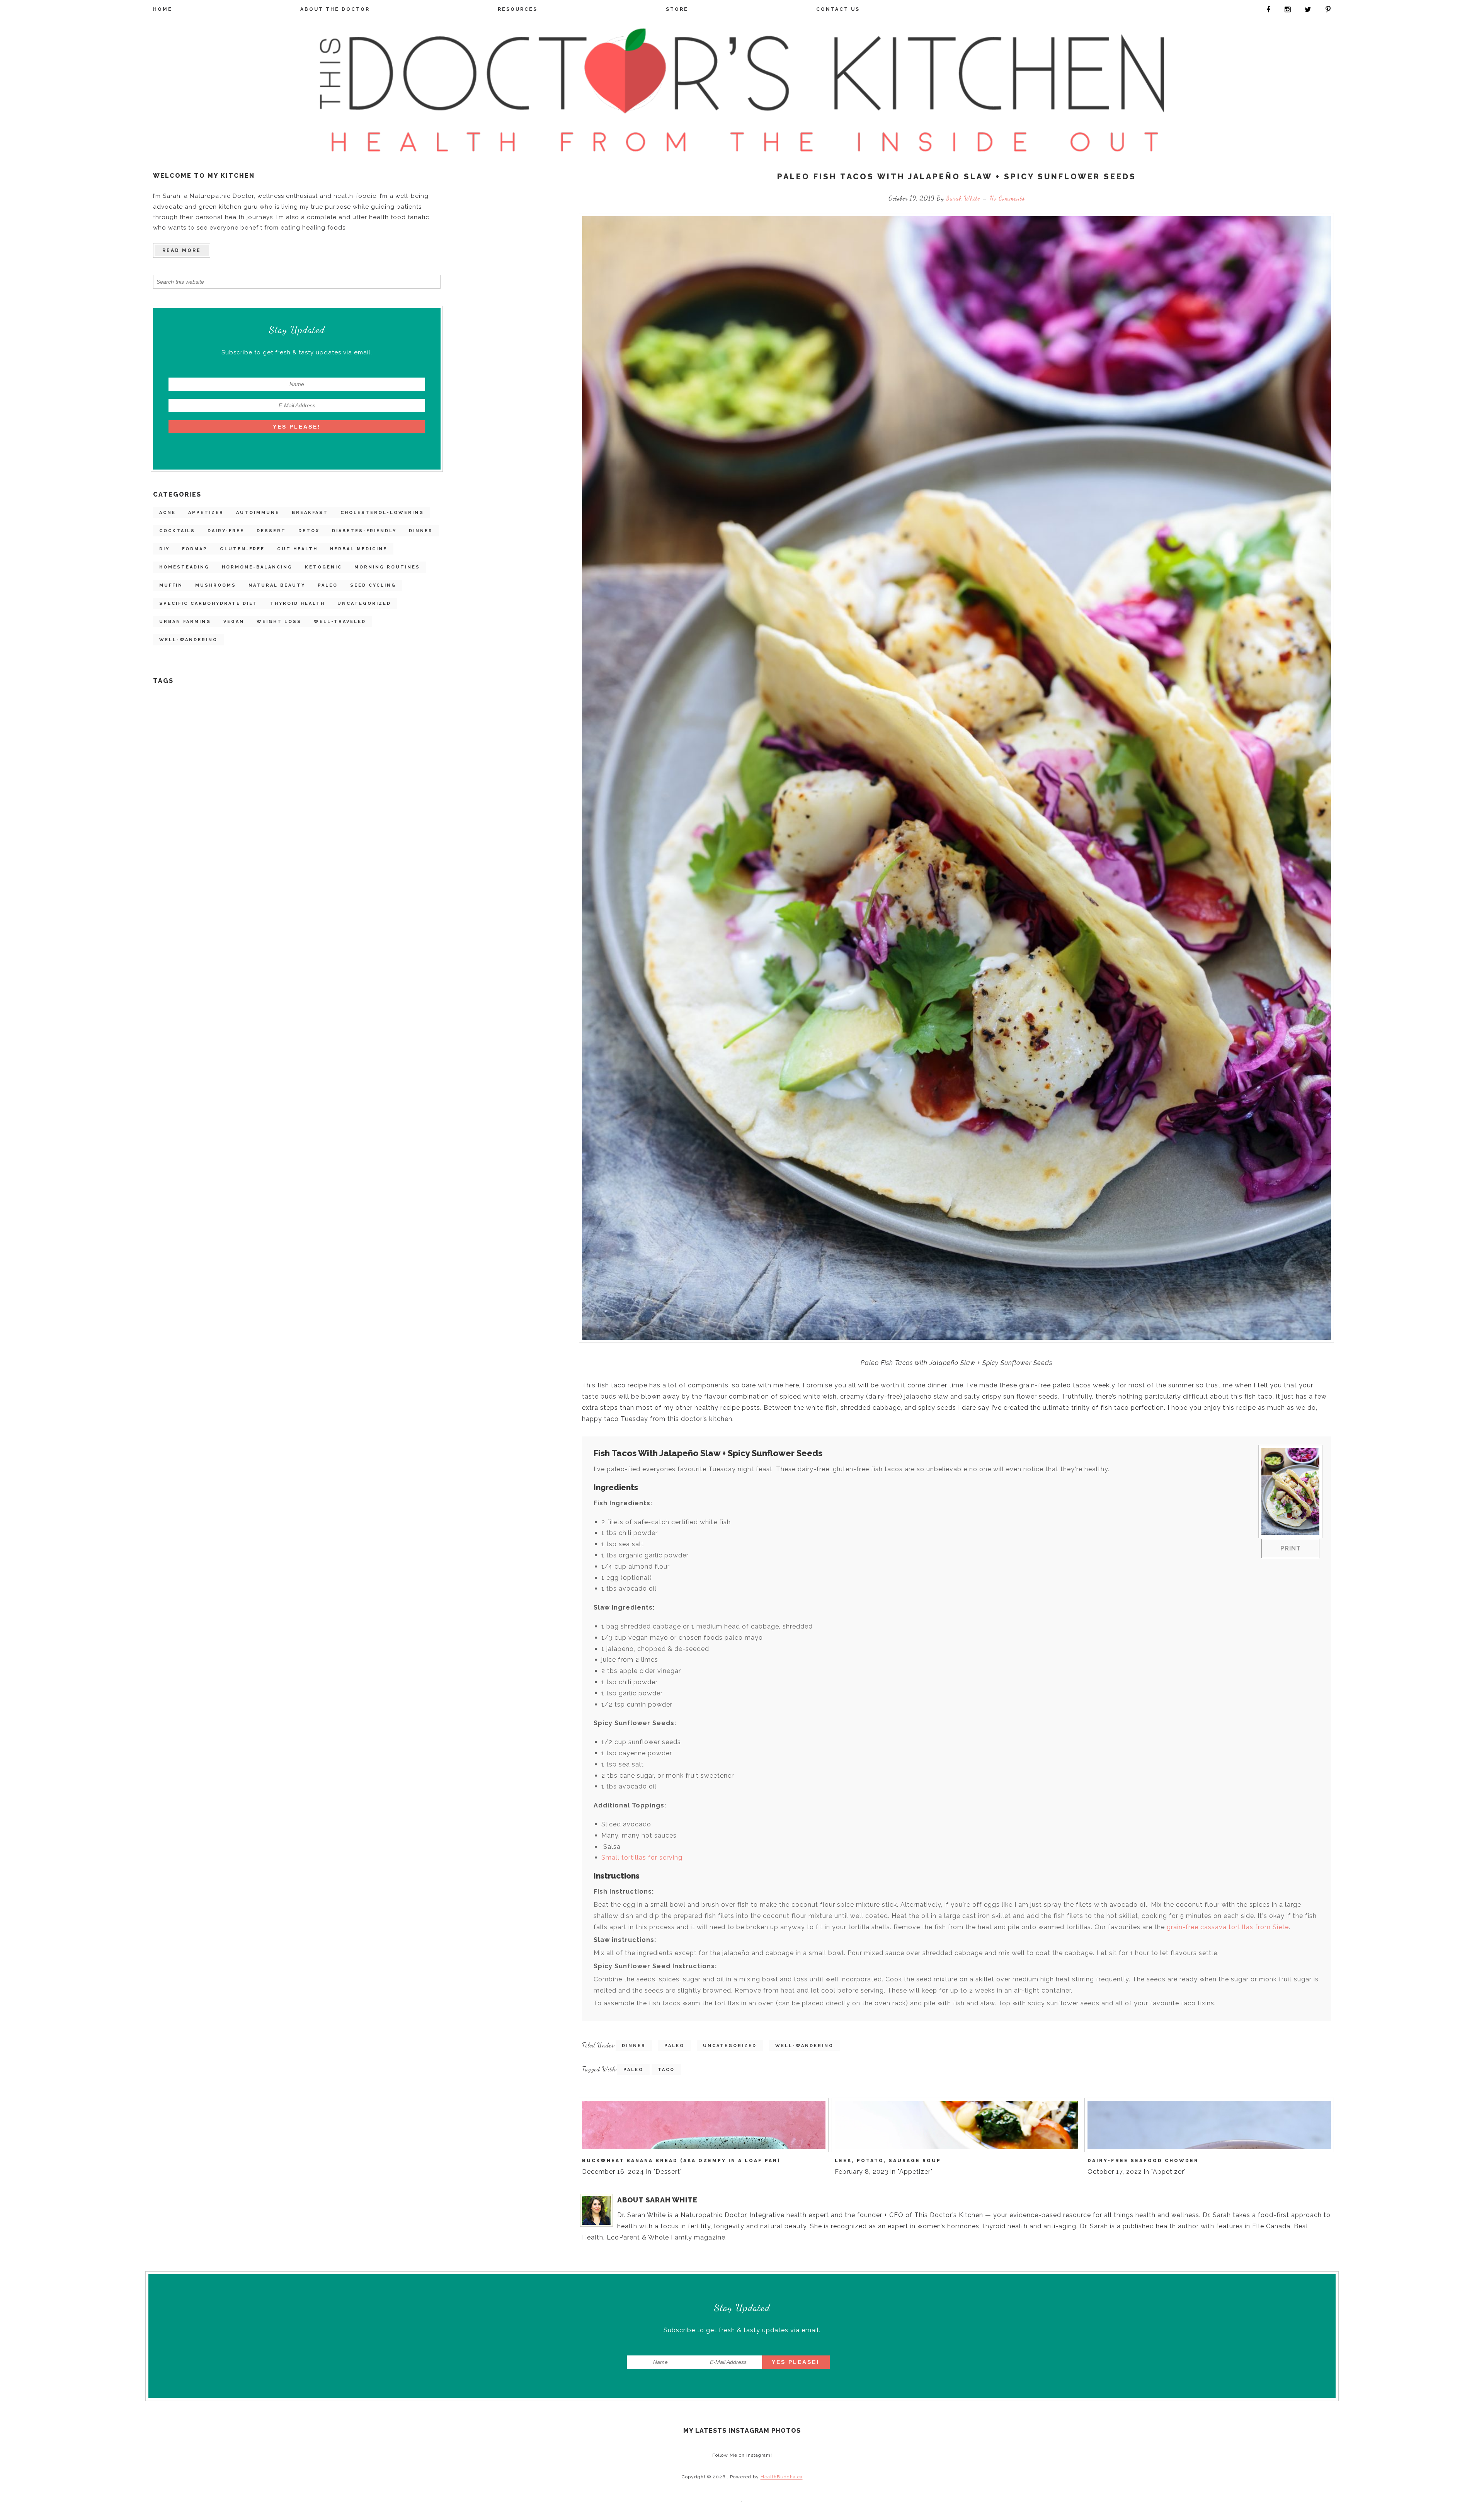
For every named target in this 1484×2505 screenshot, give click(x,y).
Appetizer (206, 513)
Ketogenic (323, 567)
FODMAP (195, 549)
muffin (171, 585)
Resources (518, 9)
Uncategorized (364, 603)
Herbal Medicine (359, 549)
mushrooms (216, 585)
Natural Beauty (277, 585)
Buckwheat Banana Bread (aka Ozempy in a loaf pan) (681, 2161)
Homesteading (184, 567)
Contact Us (838, 9)
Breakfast (310, 513)
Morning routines (387, 567)
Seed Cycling (373, 585)
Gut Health (297, 549)
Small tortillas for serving (643, 1857)
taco (666, 2070)
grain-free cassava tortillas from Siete (1228, 1927)
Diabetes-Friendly (364, 531)
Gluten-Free (242, 549)
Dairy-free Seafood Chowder (1143, 2161)
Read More (182, 250)
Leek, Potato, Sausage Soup (888, 2161)
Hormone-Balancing (257, 567)
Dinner (421, 531)
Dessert (271, 531)
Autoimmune (258, 513)
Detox (309, 531)
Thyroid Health (298, 603)
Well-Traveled (340, 622)
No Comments (1007, 198)
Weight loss (279, 622)
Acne (168, 513)
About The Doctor (335, 9)
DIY (164, 549)
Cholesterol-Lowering (382, 513)
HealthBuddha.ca (782, 2477)
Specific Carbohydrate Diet (208, 603)
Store (677, 9)
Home (163, 9)
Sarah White (964, 198)
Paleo (328, 585)
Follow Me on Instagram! (742, 2455)
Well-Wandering (188, 640)
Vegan (234, 622)
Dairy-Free (226, 531)
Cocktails (177, 531)
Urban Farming (185, 622)
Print (1291, 1548)
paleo (633, 2070)
